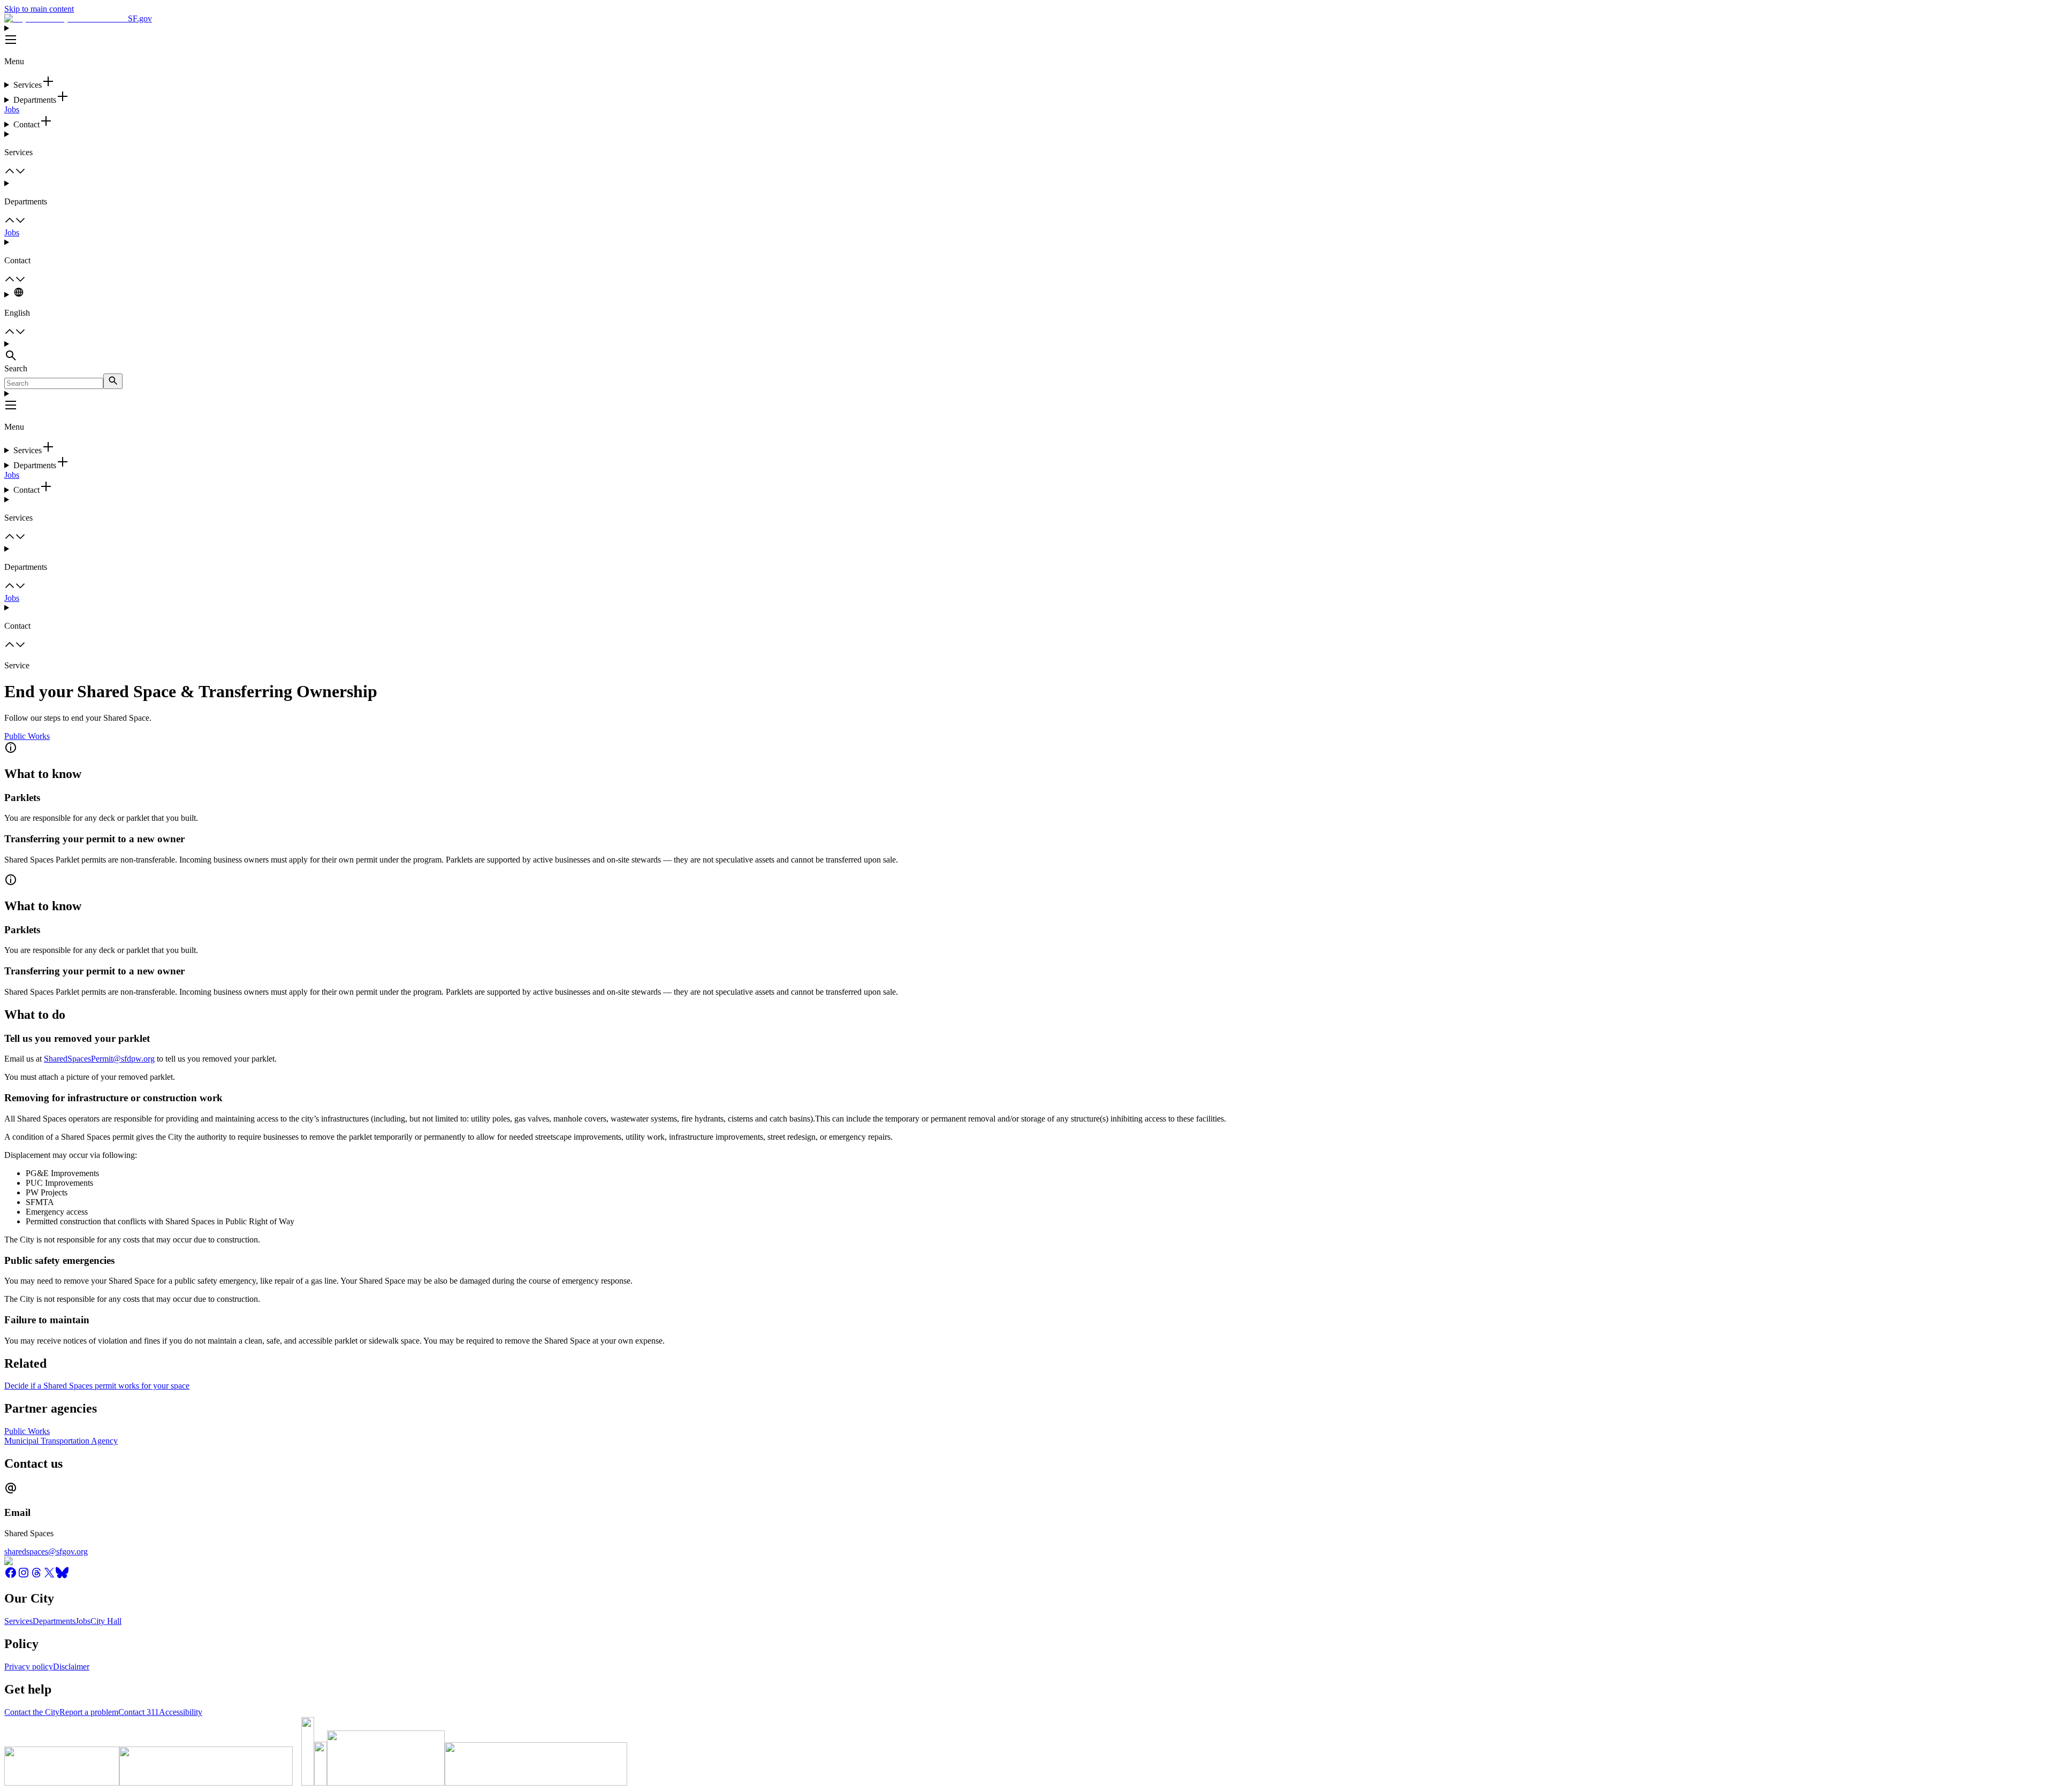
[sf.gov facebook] (11, 1576)
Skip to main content (39, 9)
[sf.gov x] (49, 1576)
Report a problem (89, 1712)
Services (18, 1621)
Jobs (12, 109)
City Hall (106, 1621)
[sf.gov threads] (36, 1576)
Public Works (27, 736)
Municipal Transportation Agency (61, 1441)
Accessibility (181, 1712)
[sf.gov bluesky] (62, 1576)
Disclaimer (71, 1667)
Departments (54, 1621)
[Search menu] (1027, 352)
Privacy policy (29, 1667)
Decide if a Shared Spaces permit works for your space (97, 1386)
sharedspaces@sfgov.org (46, 1551)
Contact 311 (139, 1712)
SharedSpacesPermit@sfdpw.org (99, 1059)
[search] (113, 381)
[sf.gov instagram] (24, 1576)
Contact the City (32, 1712)
